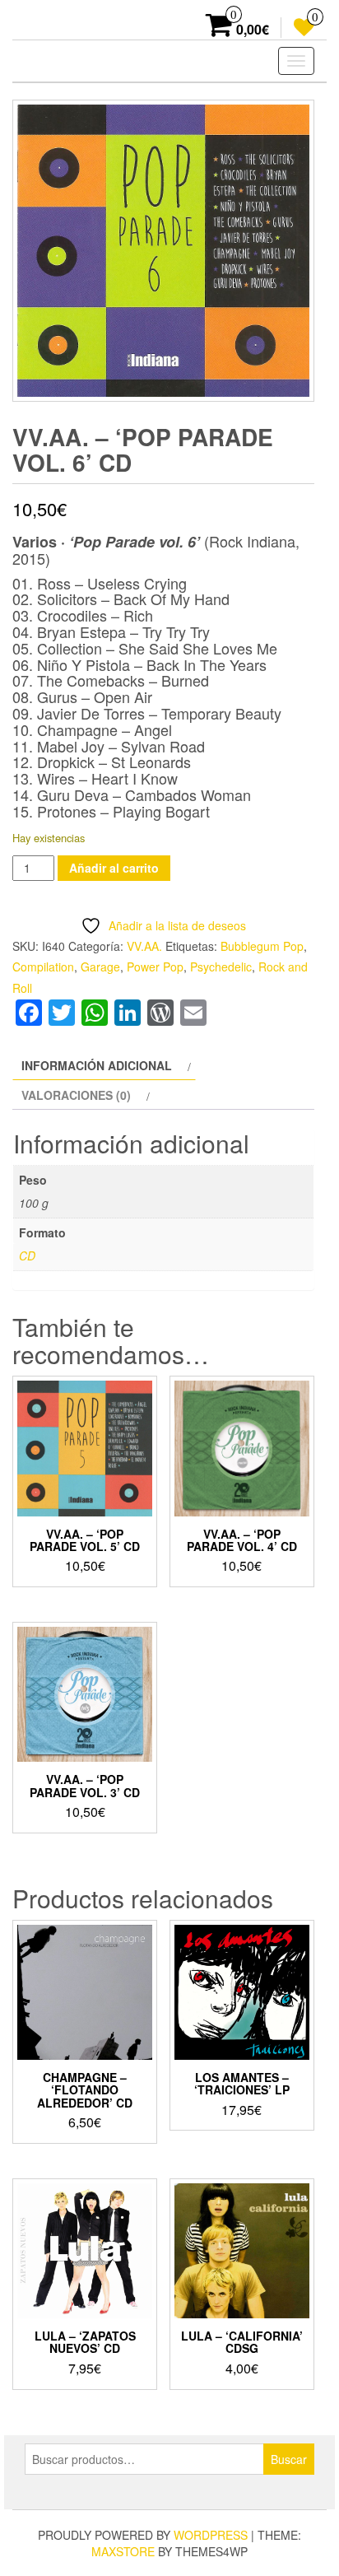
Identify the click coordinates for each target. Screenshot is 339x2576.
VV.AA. (144, 946)
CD (27, 1255)
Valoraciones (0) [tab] (76, 1095)
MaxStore (123, 2551)
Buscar (289, 2459)
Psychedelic (221, 967)
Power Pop (155, 967)
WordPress (211, 2535)
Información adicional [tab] (97, 1065)
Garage (100, 967)
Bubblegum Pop (262, 946)
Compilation (43, 967)
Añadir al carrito (114, 868)
